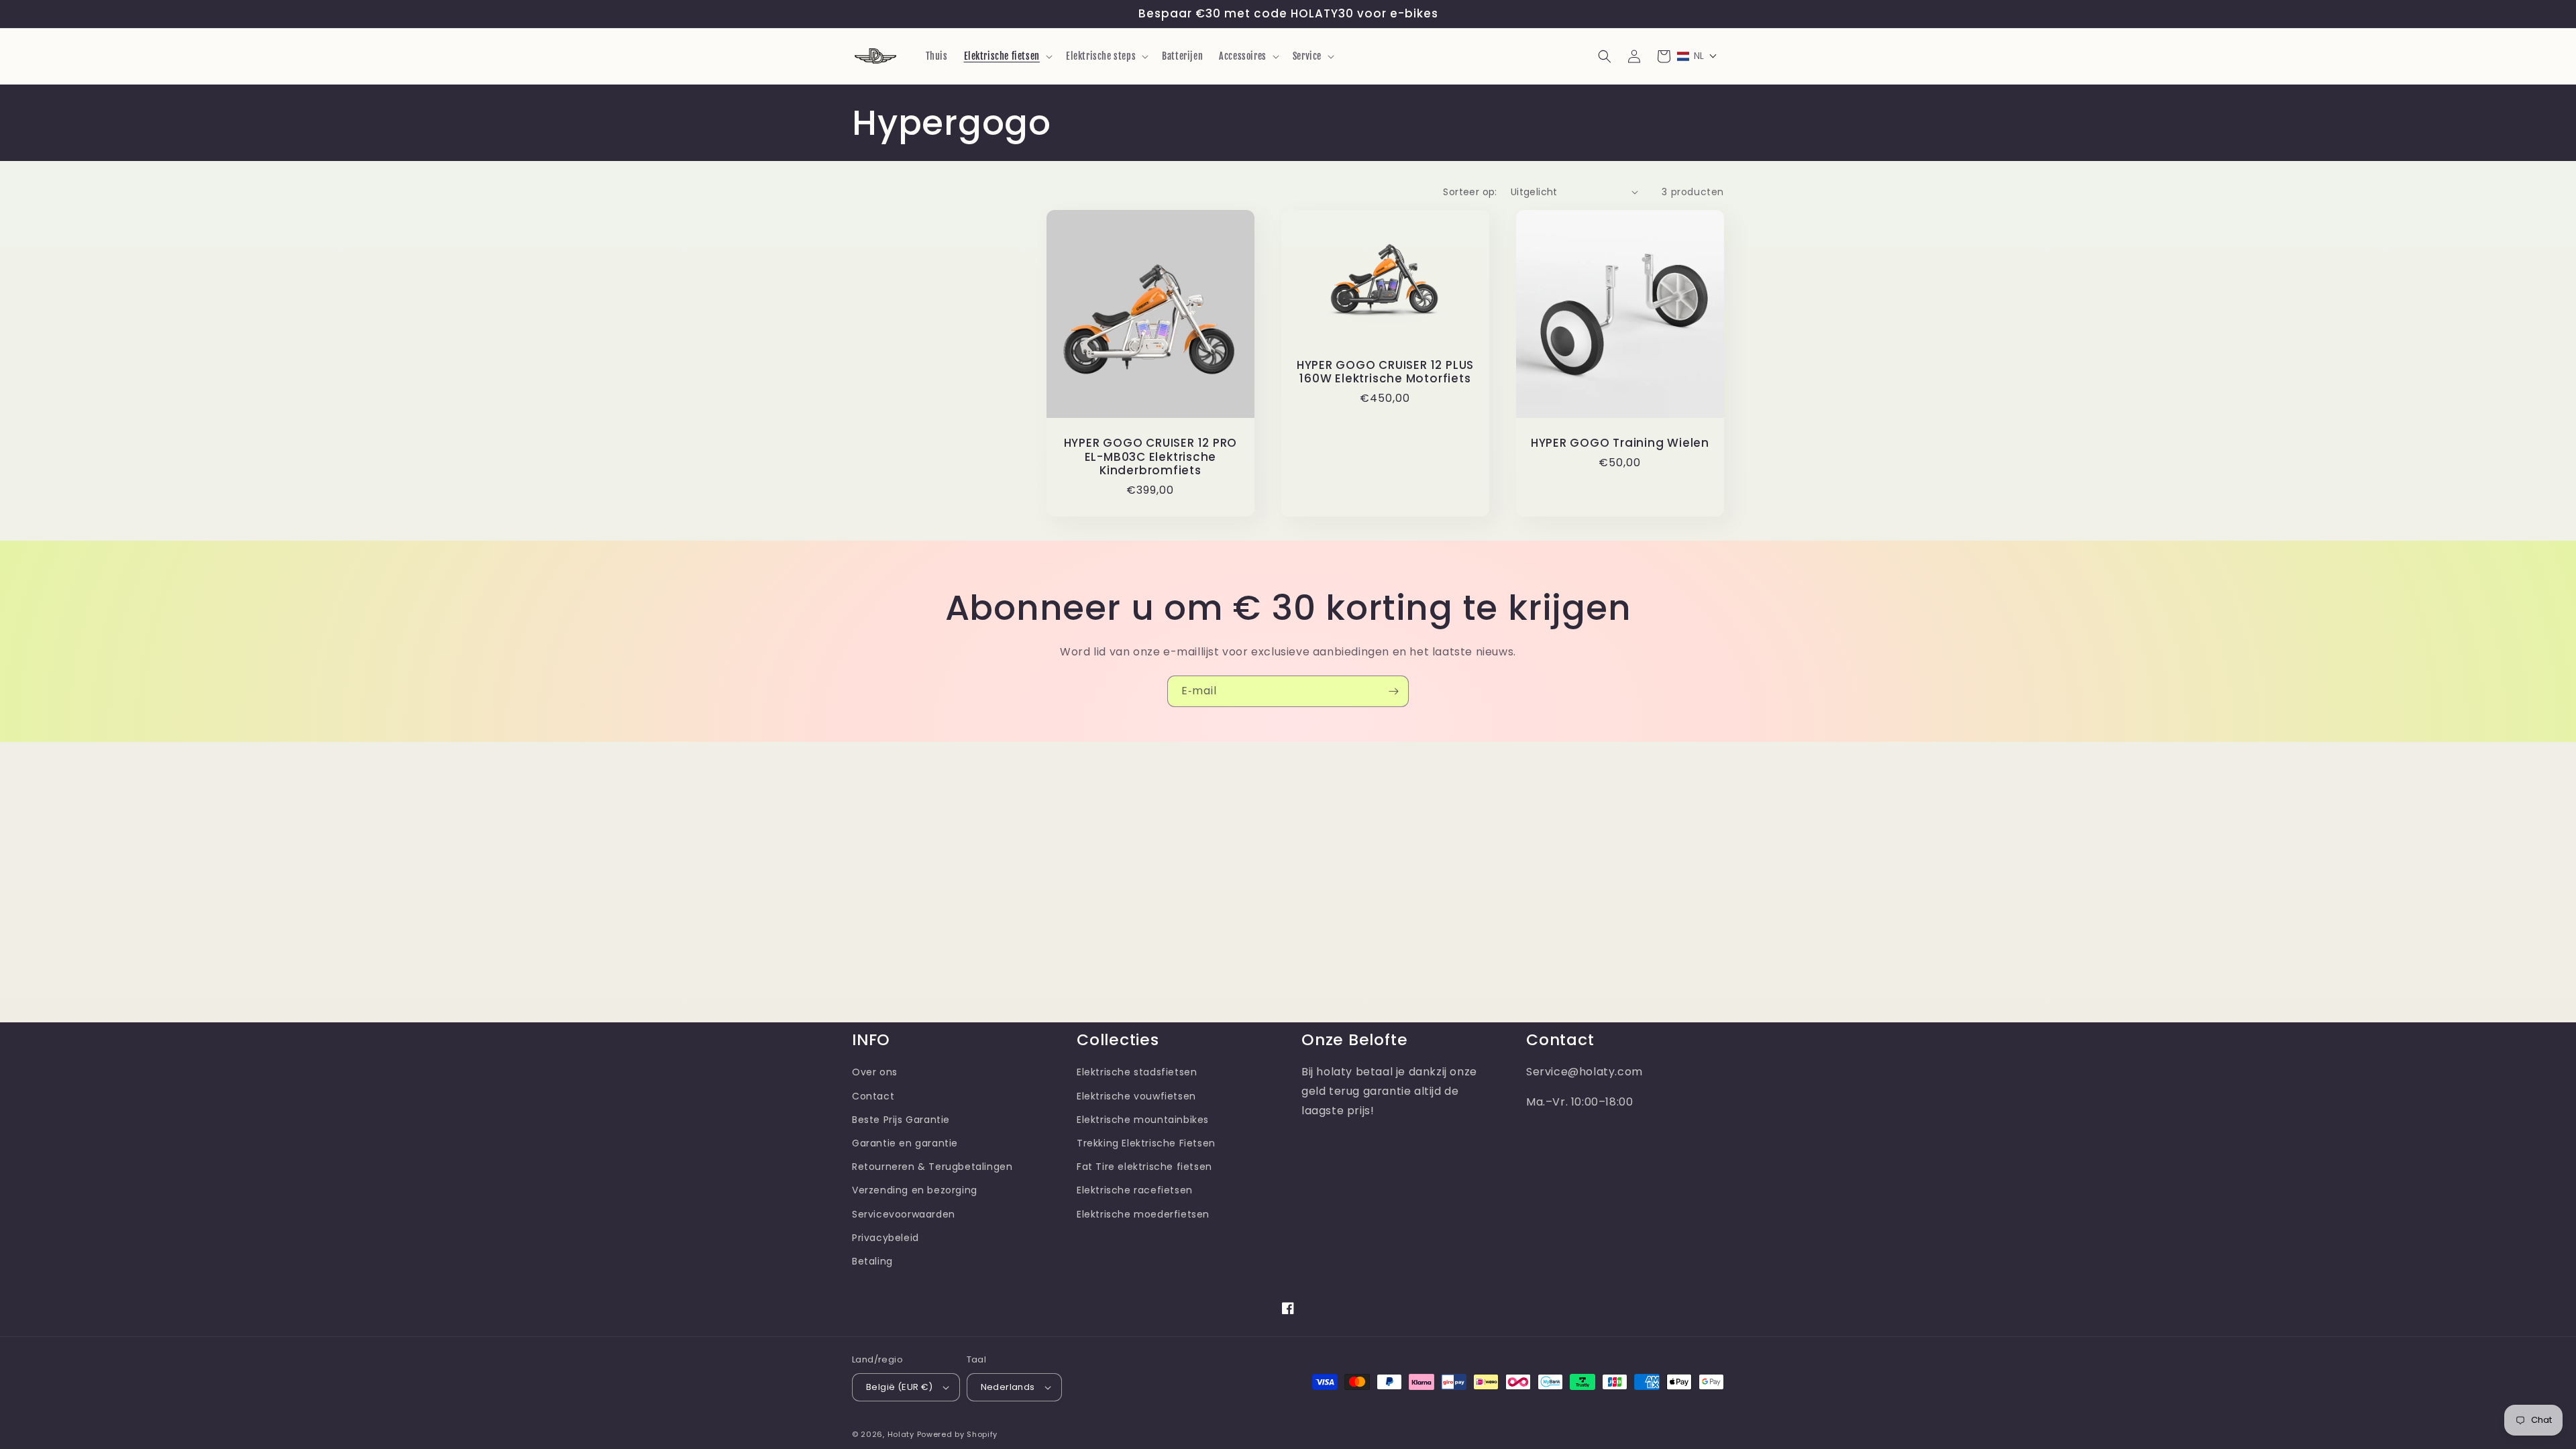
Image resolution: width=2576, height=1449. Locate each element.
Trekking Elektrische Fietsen (1146, 1143)
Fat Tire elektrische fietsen (1144, 1167)
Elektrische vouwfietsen (1136, 1096)
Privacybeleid (885, 1238)
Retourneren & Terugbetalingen (932, 1167)
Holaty (901, 1434)
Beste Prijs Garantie (901, 1120)
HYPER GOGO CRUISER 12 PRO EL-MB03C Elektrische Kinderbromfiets (1151, 457)
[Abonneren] (1393, 691)
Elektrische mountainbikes (1143, 1120)
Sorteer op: (1470, 192)
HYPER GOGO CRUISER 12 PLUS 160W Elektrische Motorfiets (1385, 372)
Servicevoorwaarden (904, 1214)
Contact (873, 1096)
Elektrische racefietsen (1135, 1190)
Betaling (872, 1261)
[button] (1007, 56)
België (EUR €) (900, 1387)
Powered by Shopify (958, 1434)
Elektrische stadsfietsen (1137, 1072)
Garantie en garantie (905, 1143)
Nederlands (1008, 1387)
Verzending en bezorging (915, 1190)
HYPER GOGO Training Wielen (1620, 443)
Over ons (875, 1072)
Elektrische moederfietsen (1143, 1214)
